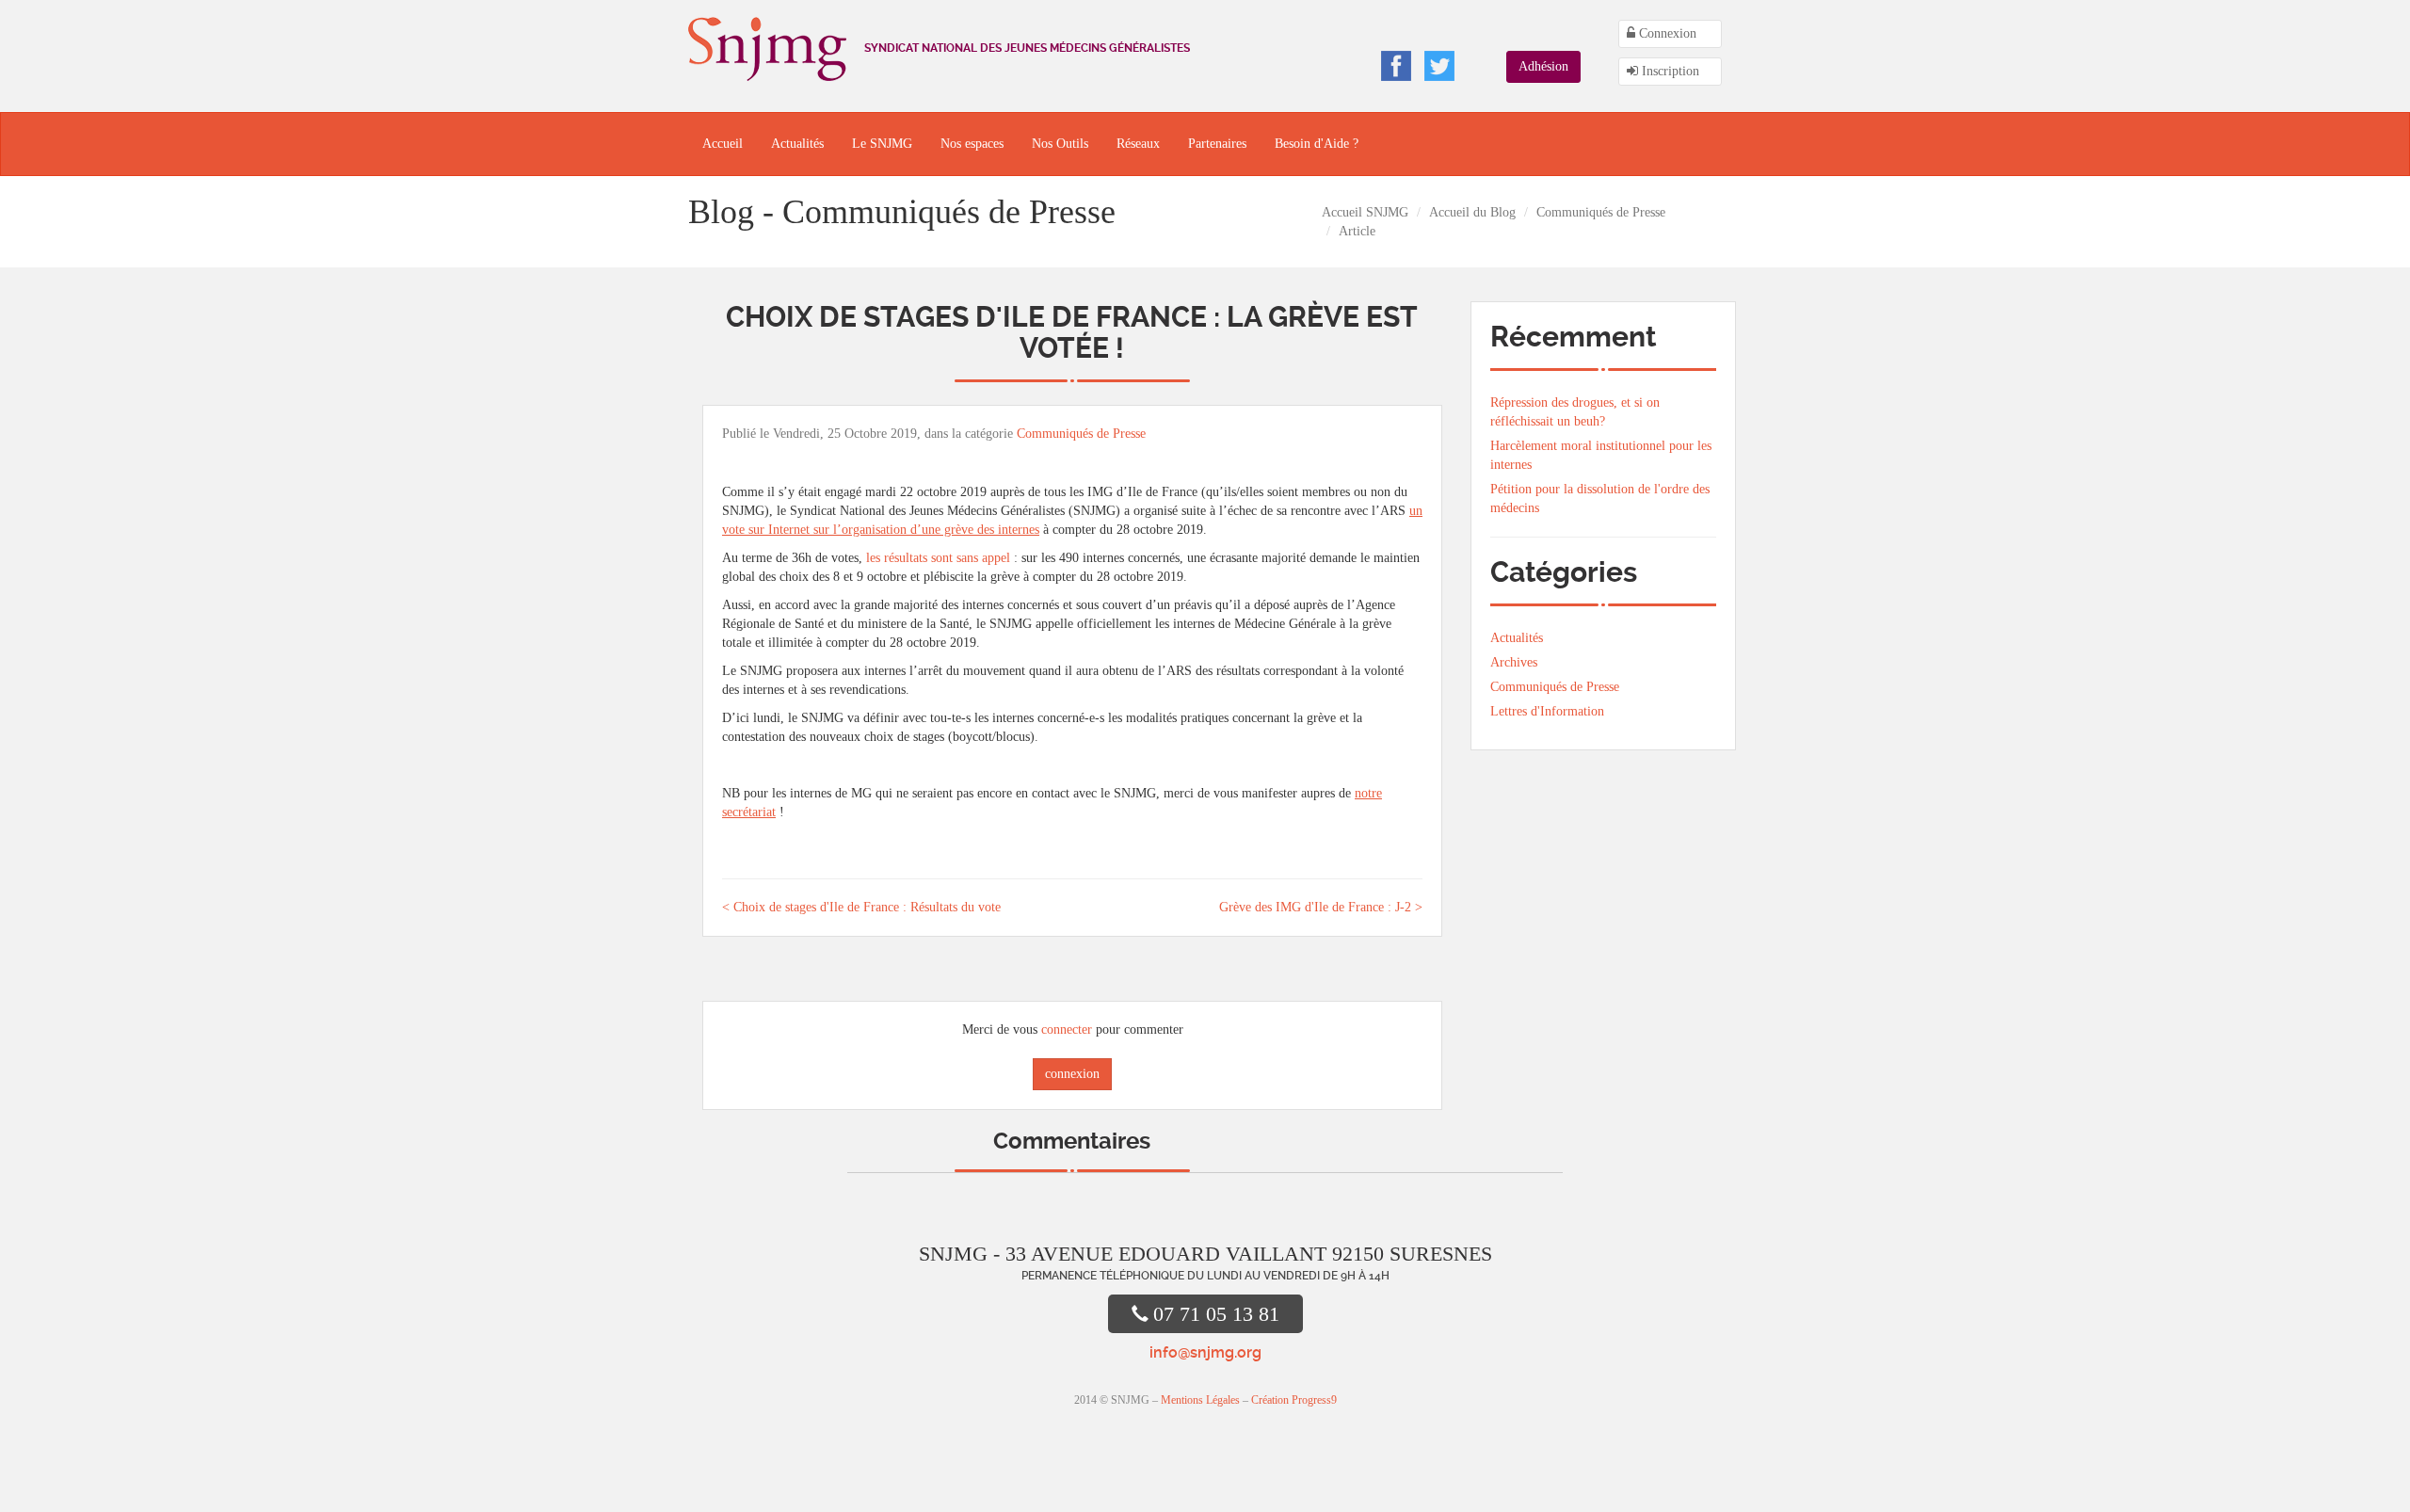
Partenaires (1217, 144)
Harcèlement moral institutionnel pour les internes (1601, 455)
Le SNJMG (882, 144)
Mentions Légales (1200, 1400)
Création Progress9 (1294, 1400)
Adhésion (1543, 66)
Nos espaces (972, 144)
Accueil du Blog (1472, 212)
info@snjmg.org (1205, 1352)
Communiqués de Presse (1601, 212)
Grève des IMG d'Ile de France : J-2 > (1321, 907)
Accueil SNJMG (1365, 212)
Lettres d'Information (1547, 711)
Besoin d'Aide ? (1317, 144)
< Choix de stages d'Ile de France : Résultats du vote (861, 907)
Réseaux (1138, 144)
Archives (1514, 662)
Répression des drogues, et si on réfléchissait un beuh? (1575, 412)
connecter (1067, 1029)
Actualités (797, 144)
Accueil (723, 144)
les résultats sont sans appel (938, 558)
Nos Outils (1060, 144)
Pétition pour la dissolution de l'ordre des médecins (1600, 499)
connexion (1072, 1074)
